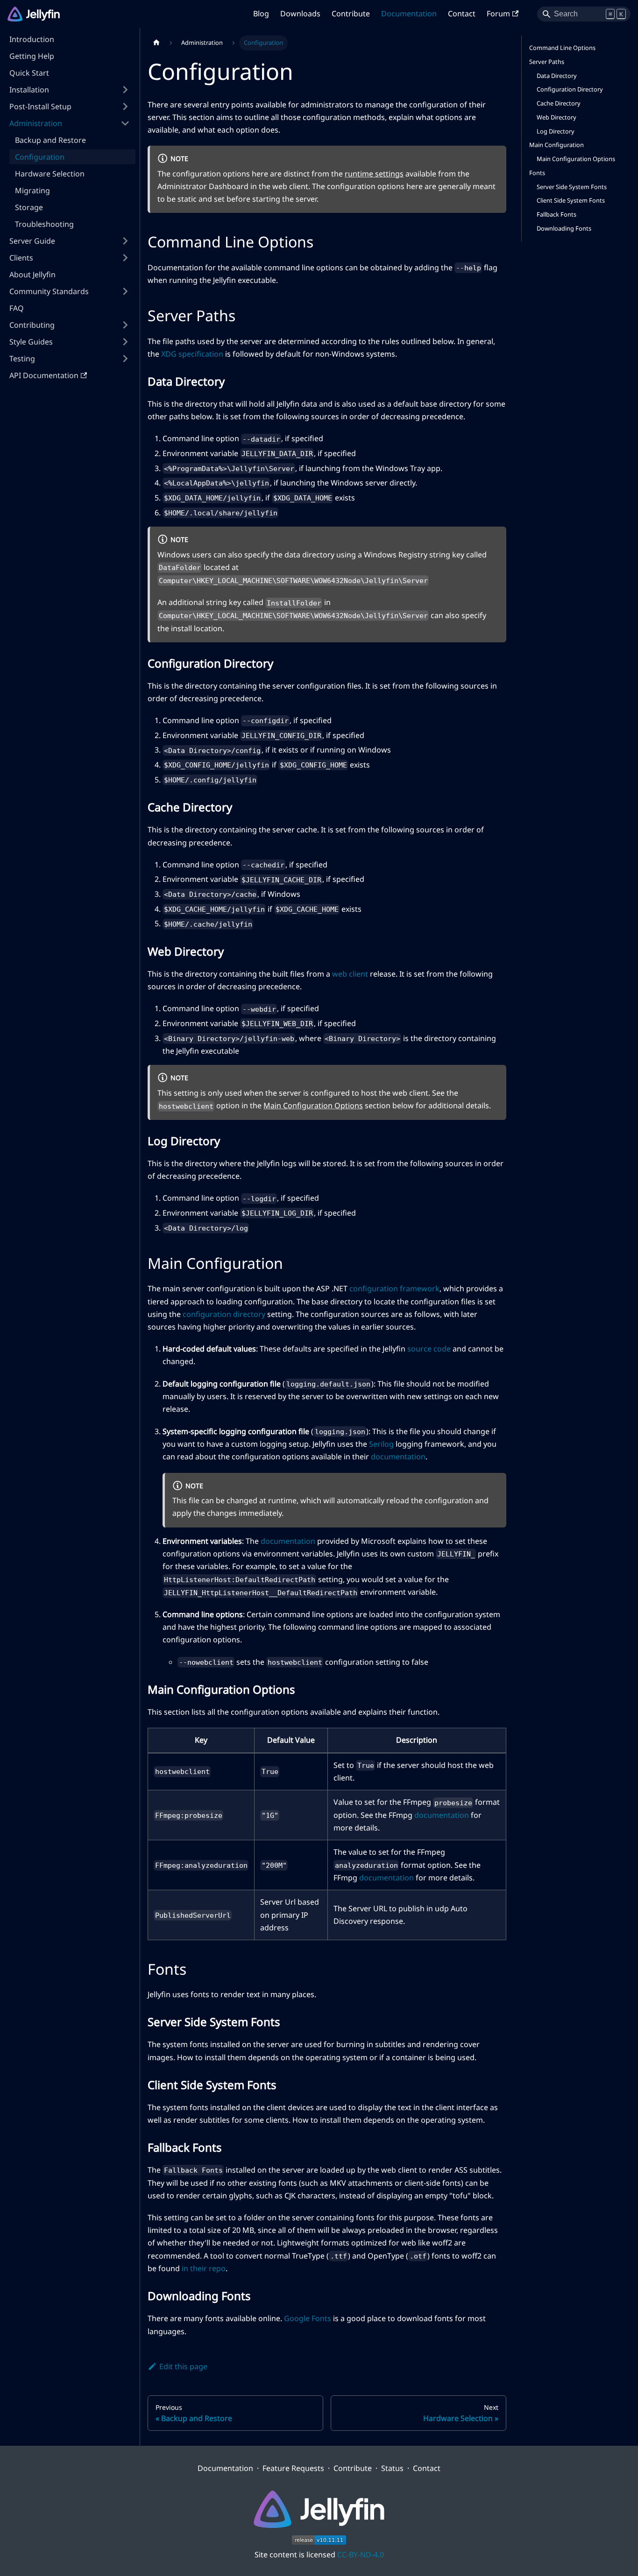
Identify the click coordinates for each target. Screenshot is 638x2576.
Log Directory (556, 131)
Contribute (351, 14)
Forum (498, 14)
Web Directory (556, 117)
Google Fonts (308, 2318)
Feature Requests (293, 2468)
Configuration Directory (570, 89)
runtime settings (374, 174)
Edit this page (183, 2366)
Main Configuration (556, 145)
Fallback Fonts (556, 214)
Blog (261, 14)
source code (429, 1349)
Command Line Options (562, 48)
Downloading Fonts (564, 228)
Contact (462, 14)
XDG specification (192, 354)
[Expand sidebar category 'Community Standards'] (125, 291)
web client (350, 974)
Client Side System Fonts (571, 200)
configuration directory (224, 1314)
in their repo (204, 2268)
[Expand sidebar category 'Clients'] (125, 258)
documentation (398, 1457)
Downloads (300, 14)
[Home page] (156, 43)
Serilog (381, 1444)
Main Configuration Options (313, 1105)
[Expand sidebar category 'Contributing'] (125, 325)
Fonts (537, 173)
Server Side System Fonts (572, 187)
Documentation (409, 14)
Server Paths (547, 62)
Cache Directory (559, 103)
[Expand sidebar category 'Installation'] (125, 90)
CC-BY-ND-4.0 (361, 2555)
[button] (70, 106)
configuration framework (394, 1288)
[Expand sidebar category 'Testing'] (125, 359)
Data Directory (557, 76)
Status (392, 2468)
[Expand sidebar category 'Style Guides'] (125, 342)
